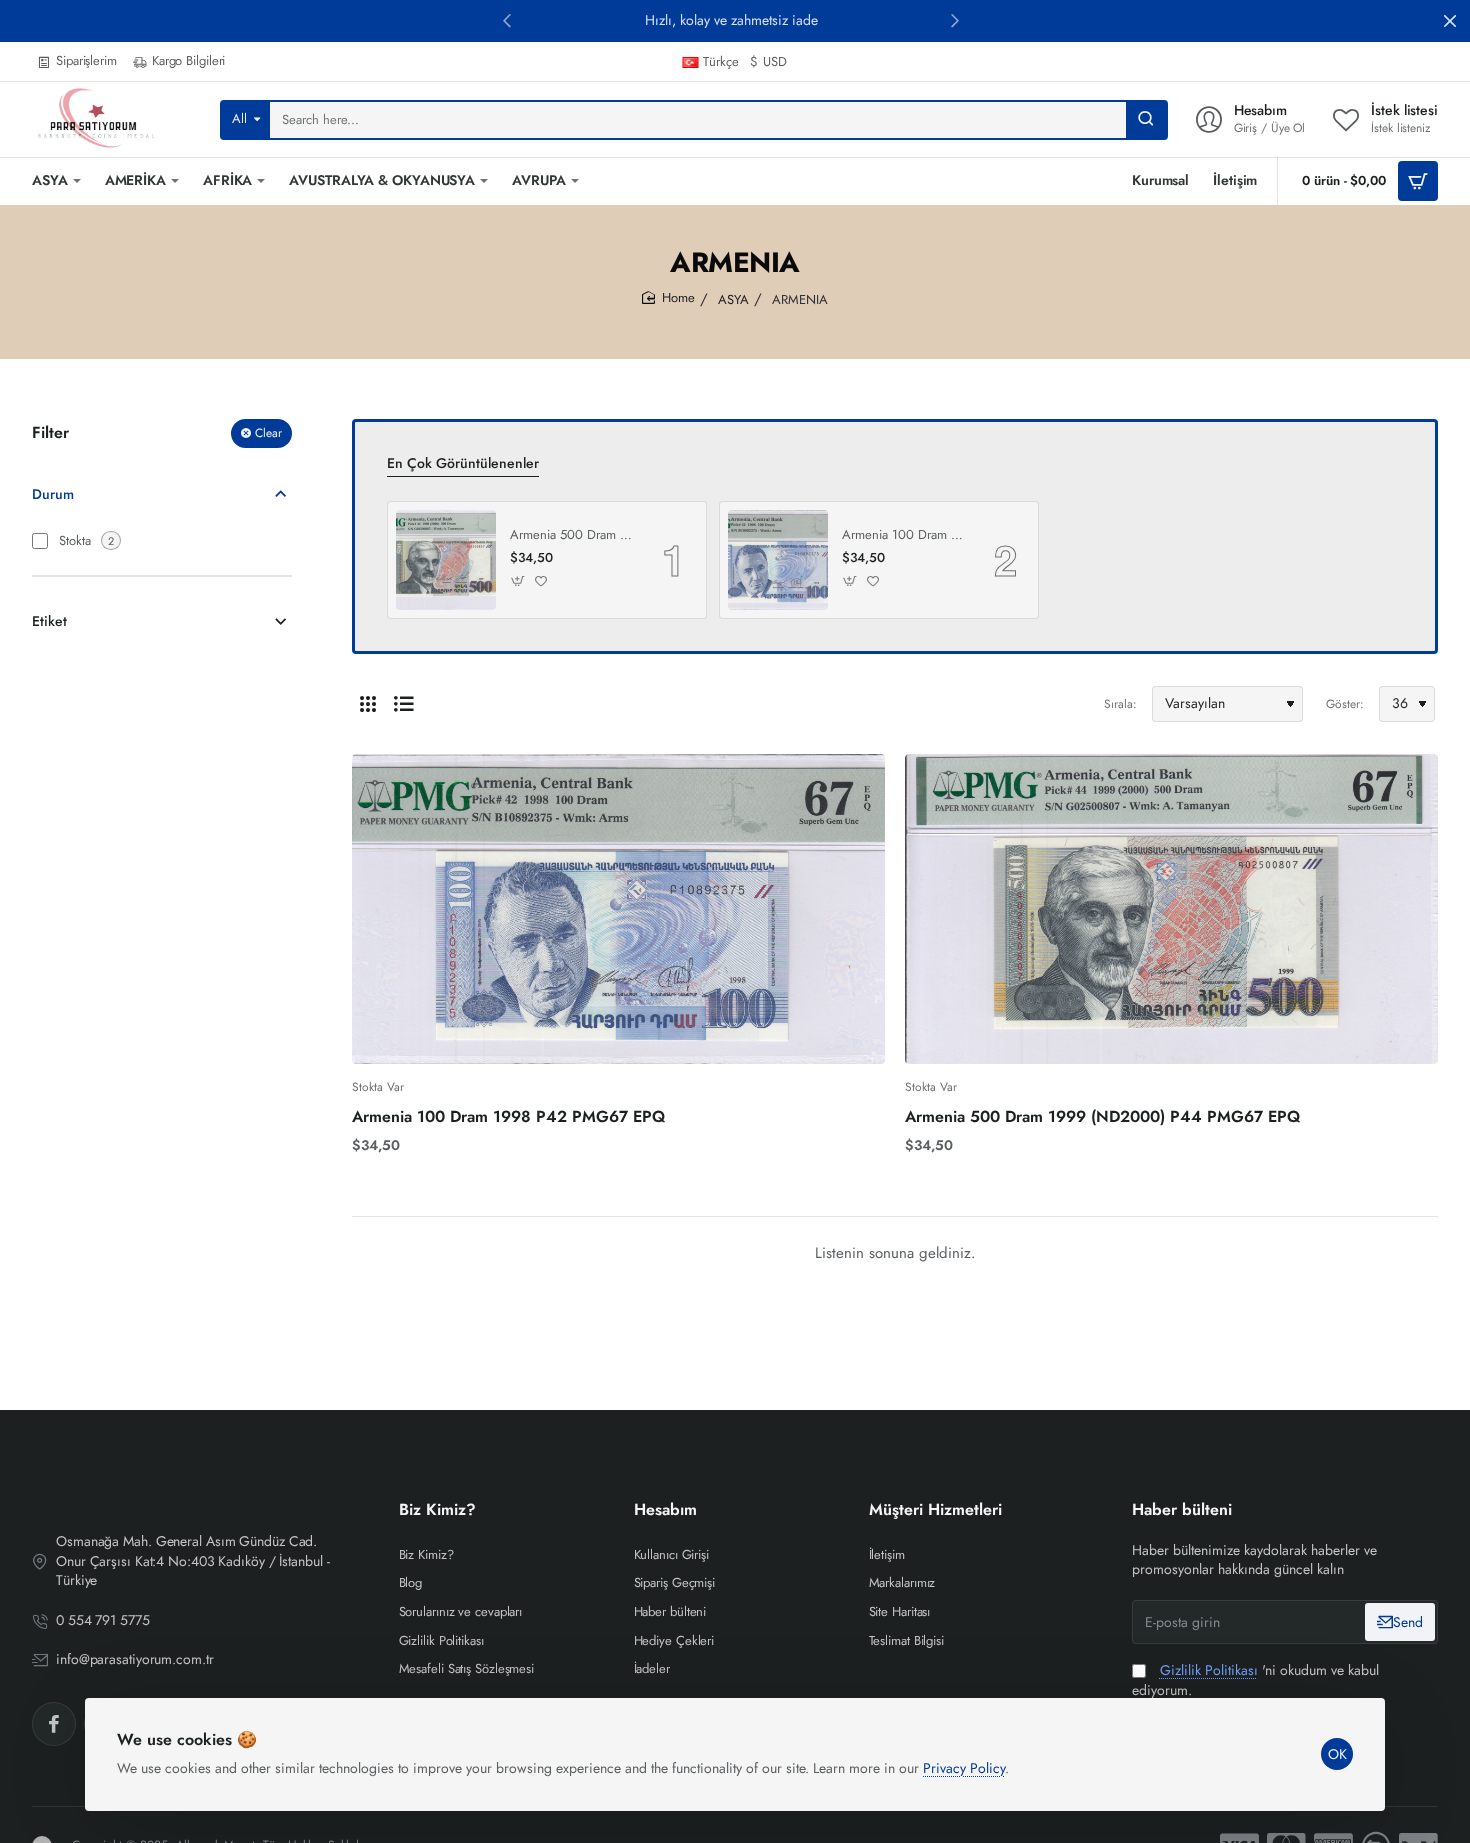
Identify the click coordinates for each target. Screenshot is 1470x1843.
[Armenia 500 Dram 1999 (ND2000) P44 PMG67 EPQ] (446, 560)
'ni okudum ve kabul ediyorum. (1255, 1680)
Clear (268, 433)
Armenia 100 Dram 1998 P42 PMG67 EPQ (904, 535)
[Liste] (404, 704)
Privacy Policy (964, 1768)
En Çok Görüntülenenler (463, 463)
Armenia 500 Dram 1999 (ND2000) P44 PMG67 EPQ (572, 535)
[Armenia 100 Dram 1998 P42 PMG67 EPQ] (778, 560)
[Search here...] (1146, 120)
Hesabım (665, 1510)
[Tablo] (368, 704)
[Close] (1450, 21)
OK (1337, 1754)
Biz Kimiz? (437, 1510)
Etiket (49, 621)
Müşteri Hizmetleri (935, 1510)
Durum (53, 493)
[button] (507, 20)
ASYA (733, 299)
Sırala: (1120, 704)
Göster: (1345, 704)
